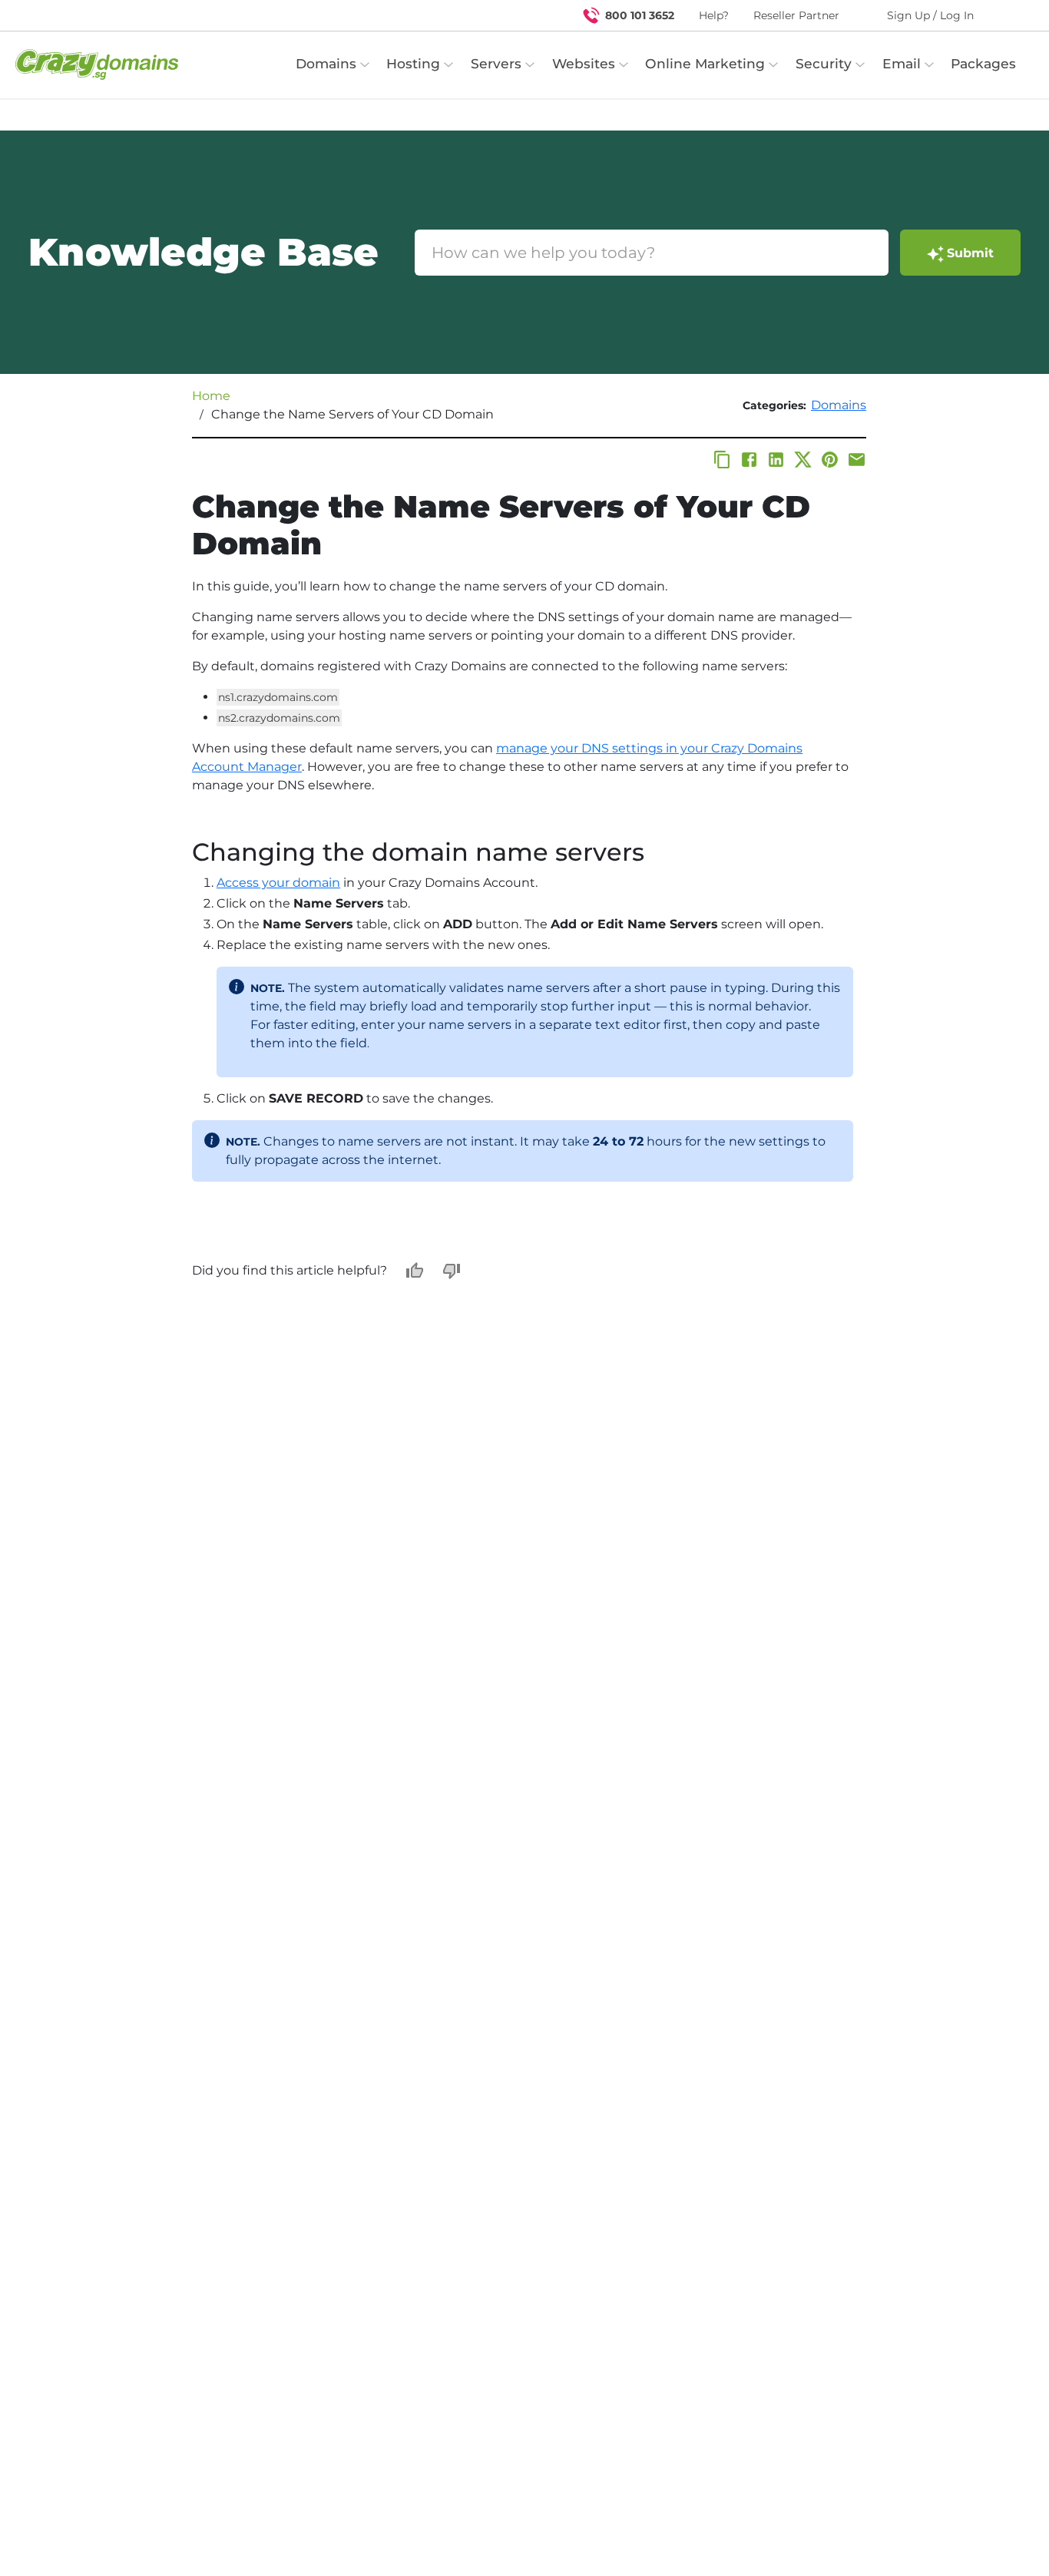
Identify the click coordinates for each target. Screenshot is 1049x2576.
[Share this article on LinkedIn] (776, 460)
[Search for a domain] (1008, 15)
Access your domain (278, 883)
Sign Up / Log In (930, 15)
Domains (839, 405)
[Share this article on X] (803, 460)
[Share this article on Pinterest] (830, 460)
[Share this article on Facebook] (749, 460)
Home (211, 396)
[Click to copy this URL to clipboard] (722, 460)
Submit (970, 253)
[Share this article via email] (857, 460)
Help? (714, 15)
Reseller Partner (796, 15)
